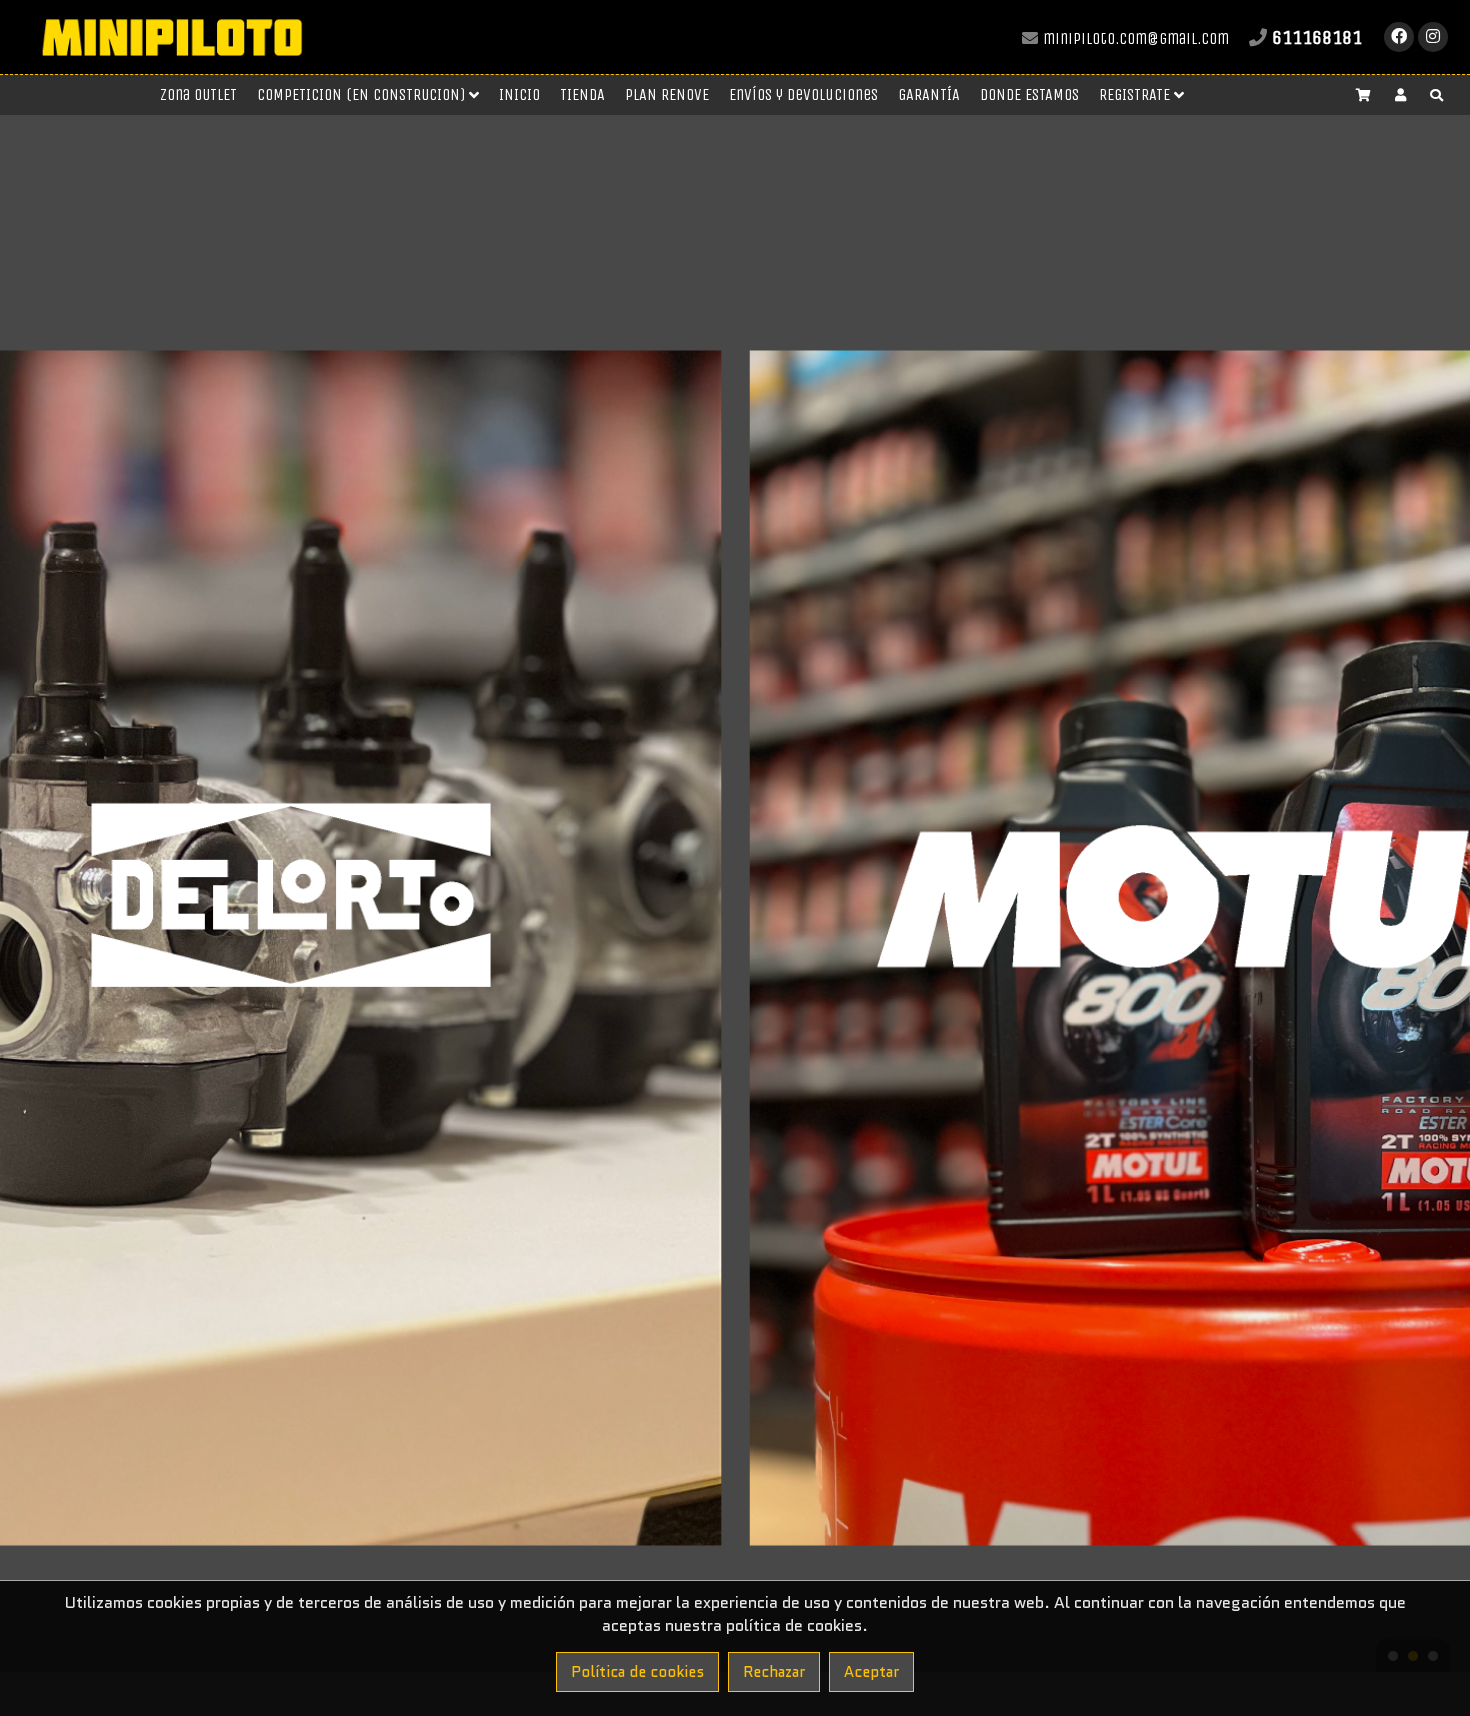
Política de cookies (637, 1672)
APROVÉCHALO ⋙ (735, 123)
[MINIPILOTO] (171, 64)
